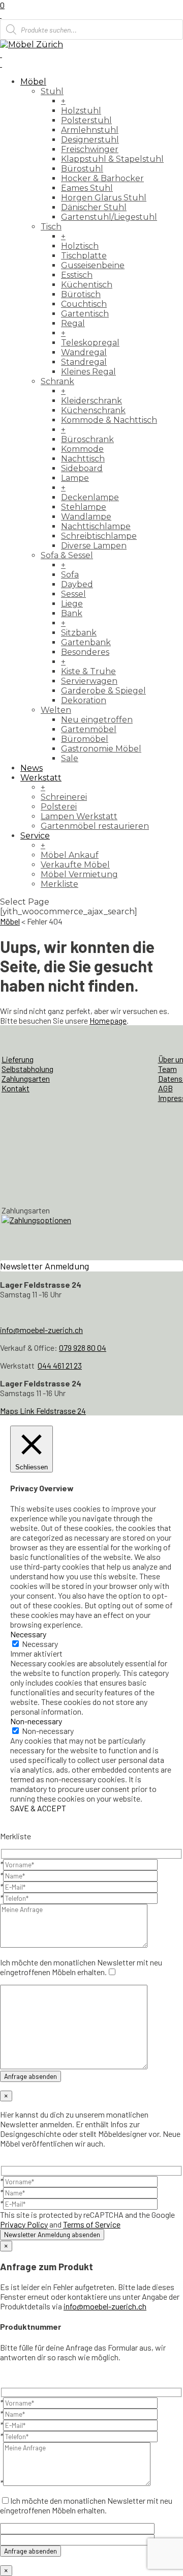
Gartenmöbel (89, 729)
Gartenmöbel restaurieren (95, 826)
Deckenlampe (90, 497)
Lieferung (18, 1059)
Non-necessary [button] (36, 1721)
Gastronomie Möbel (101, 749)
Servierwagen (89, 681)
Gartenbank (86, 642)
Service (35, 836)
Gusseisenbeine (93, 265)
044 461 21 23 (60, 1365)
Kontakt (16, 1088)
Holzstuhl (81, 111)
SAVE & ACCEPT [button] (38, 1808)
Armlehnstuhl (90, 130)
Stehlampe (84, 507)
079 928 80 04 (83, 1348)
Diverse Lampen (94, 546)
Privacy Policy (24, 2224)
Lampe (75, 478)
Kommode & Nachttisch (109, 420)
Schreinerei (64, 797)
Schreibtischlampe (99, 536)
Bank (72, 613)
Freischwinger (90, 149)
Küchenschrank (93, 410)
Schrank (57, 381)
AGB (165, 1088)
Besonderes (85, 652)
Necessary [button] (28, 1634)
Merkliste (59, 884)
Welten (56, 710)
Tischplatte (84, 256)
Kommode (82, 449)
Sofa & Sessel (67, 555)
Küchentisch (87, 285)
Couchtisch (84, 304)
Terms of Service (92, 2224)
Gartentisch (85, 314)
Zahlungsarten (26, 1078)
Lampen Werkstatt (79, 816)
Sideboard (82, 468)
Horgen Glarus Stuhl (104, 198)
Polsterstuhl (86, 120)
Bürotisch (81, 294)
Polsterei (59, 807)
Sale (70, 758)
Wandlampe (86, 517)
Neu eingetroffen (97, 720)
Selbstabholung (27, 1069)
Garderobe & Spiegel (103, 691)
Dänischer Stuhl (94, 207)
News (32, 768)
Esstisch (77, 275)
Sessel (73, 594)
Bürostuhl (82, 169)
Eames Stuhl (87, 188)
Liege (72, 604)
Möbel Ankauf (70, 855)
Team (167, 1069)
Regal (73, 323)
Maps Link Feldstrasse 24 (43, 1411)
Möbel (33, 82)
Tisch (51, 227)
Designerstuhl (90, 140)
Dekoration (84, 700)
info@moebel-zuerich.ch (41, 1330)
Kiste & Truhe (88, 671)
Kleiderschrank (91, 401)
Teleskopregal (90, 343)
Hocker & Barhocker (102, 178)
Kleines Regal (88, 372)
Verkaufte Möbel (75, 865)
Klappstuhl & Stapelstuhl (112, 159)
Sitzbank (79, 633)
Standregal (84, 362)
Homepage (108, 1020)
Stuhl (52, 91)
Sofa (70, 575)
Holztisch (80, 246)
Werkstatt (41, 778)
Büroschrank (87, 439)
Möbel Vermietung (79, 874)
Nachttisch (83, 459)
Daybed (77, 584)
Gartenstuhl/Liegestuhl (109, 217)
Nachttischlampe (96, 526)
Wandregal (84, 352)
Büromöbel (85, 739)
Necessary (40, 1644)
